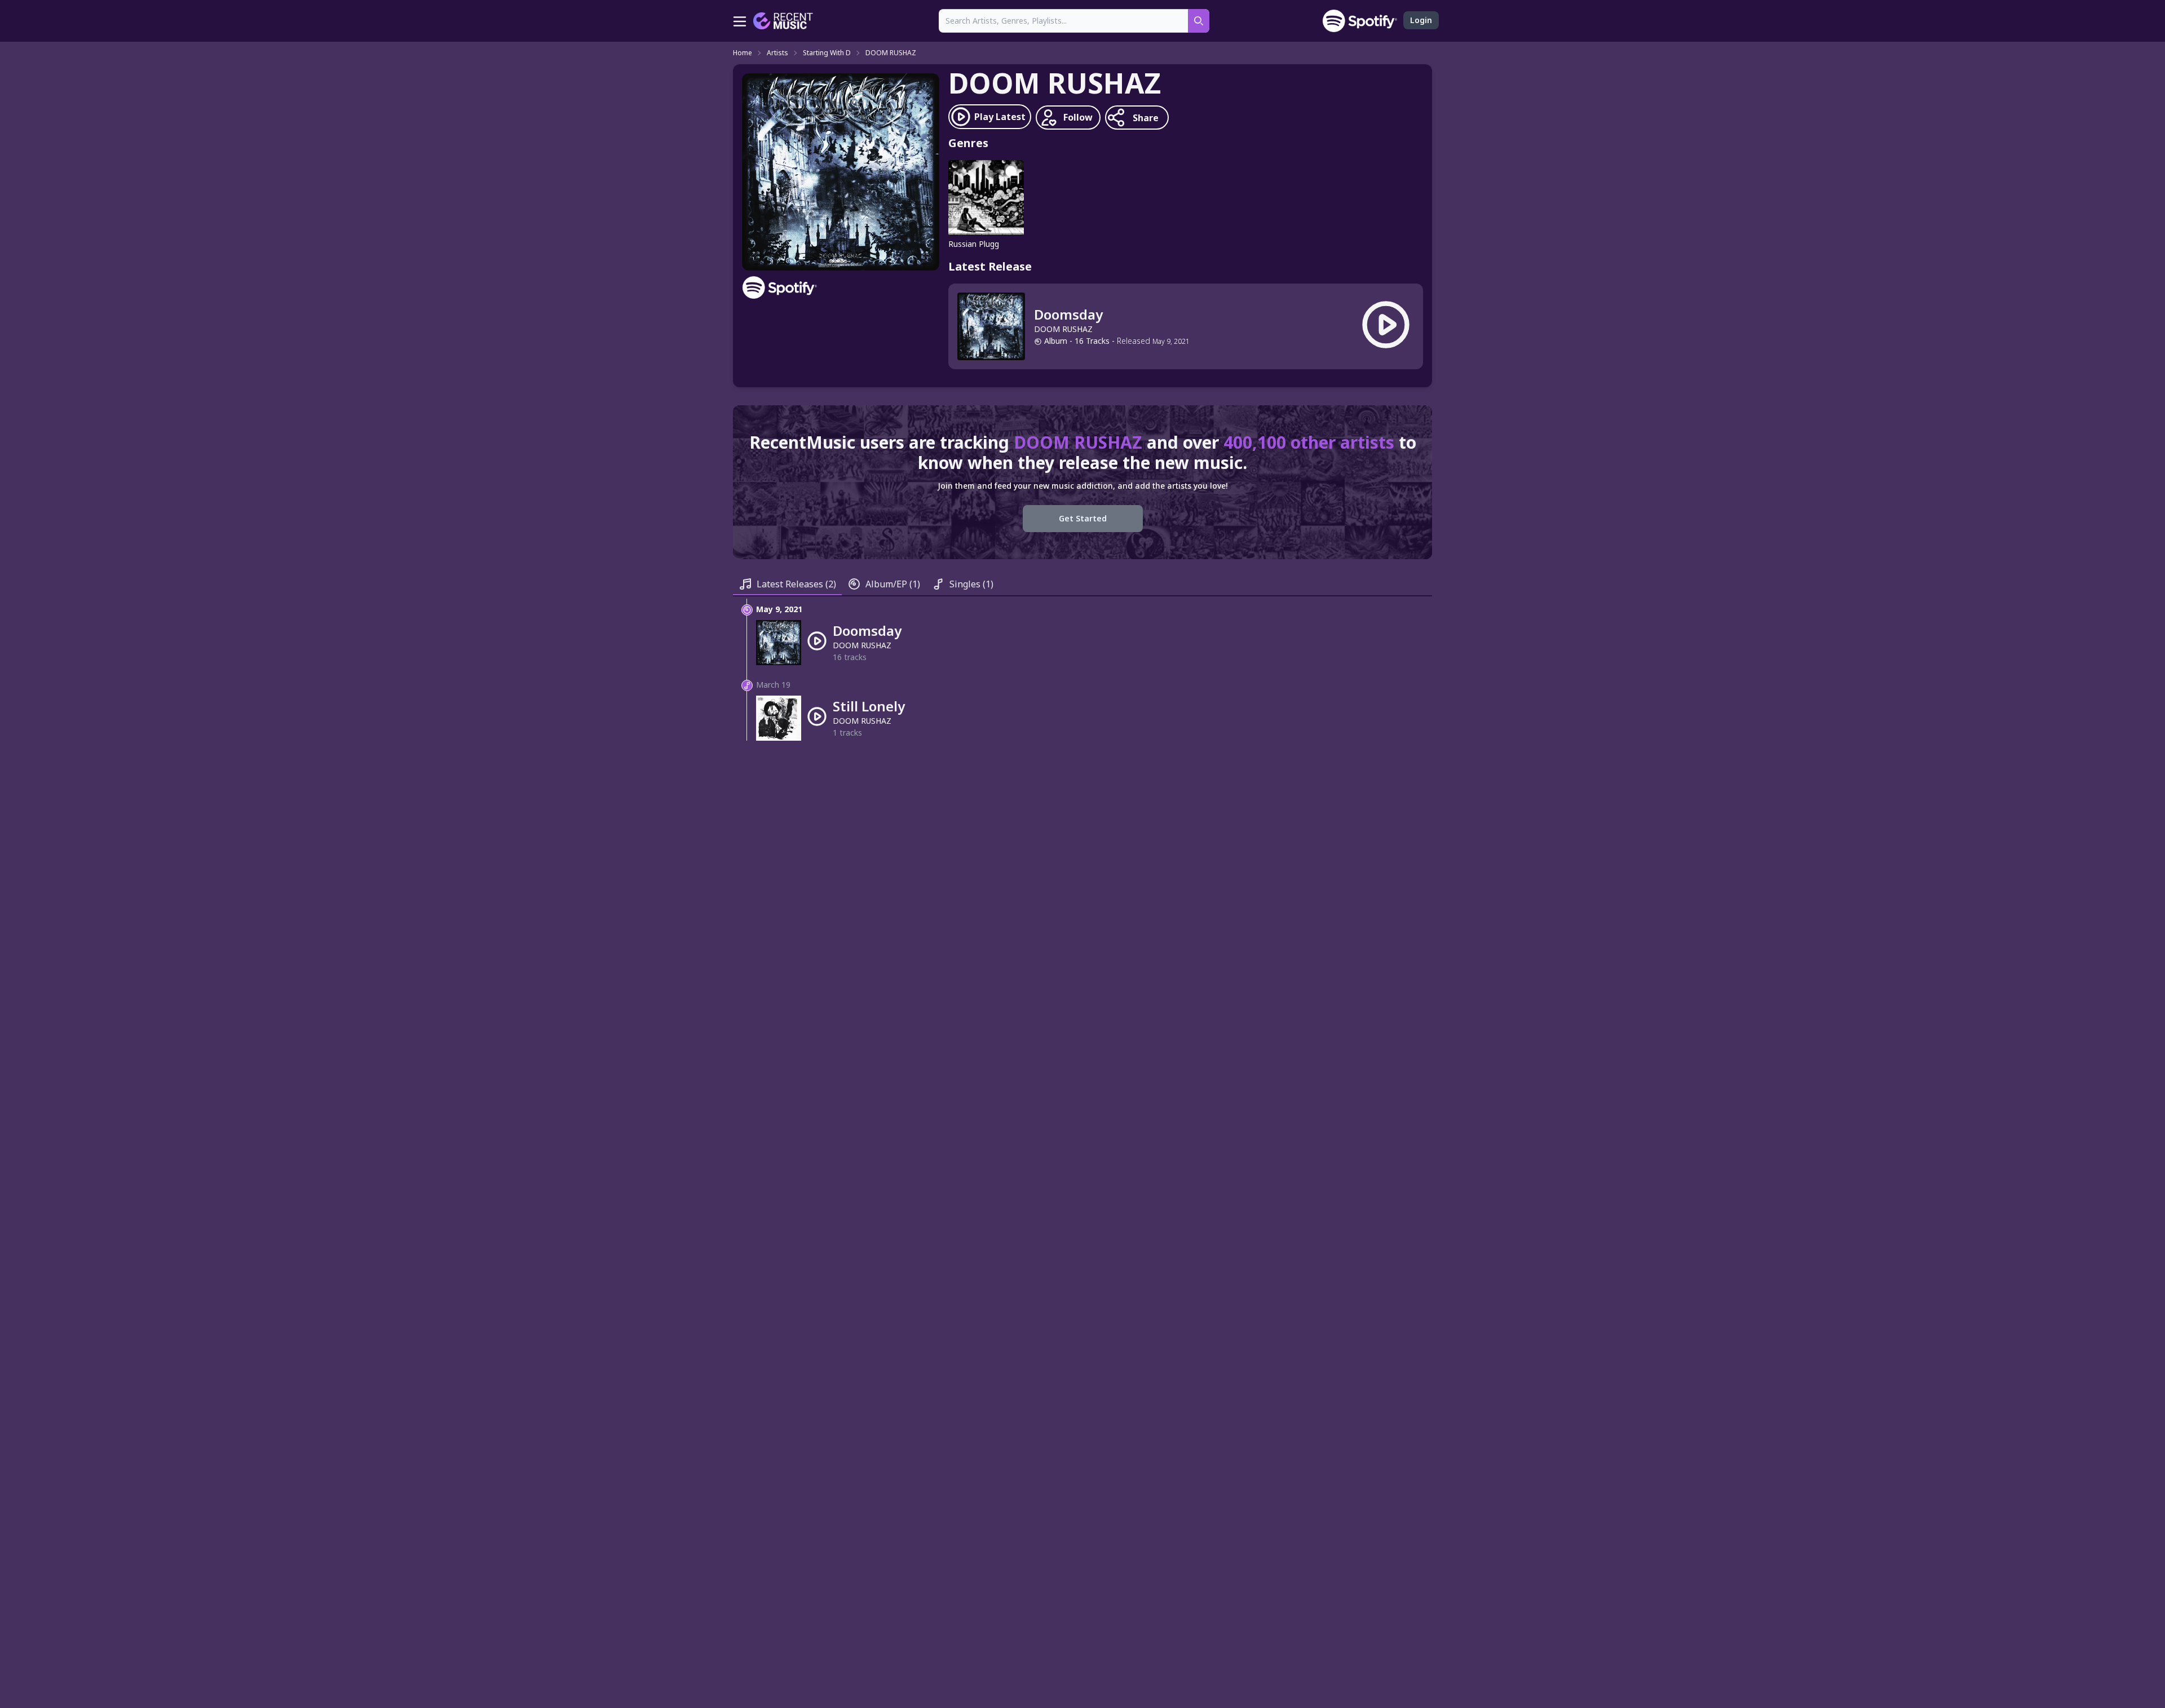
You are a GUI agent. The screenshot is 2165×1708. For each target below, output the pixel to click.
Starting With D (827, 53)
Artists (777, 53)
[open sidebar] (740, 21)
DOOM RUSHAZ (891, 53)
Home (743, 53)
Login (1421, 20)
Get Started (1083, 518)
